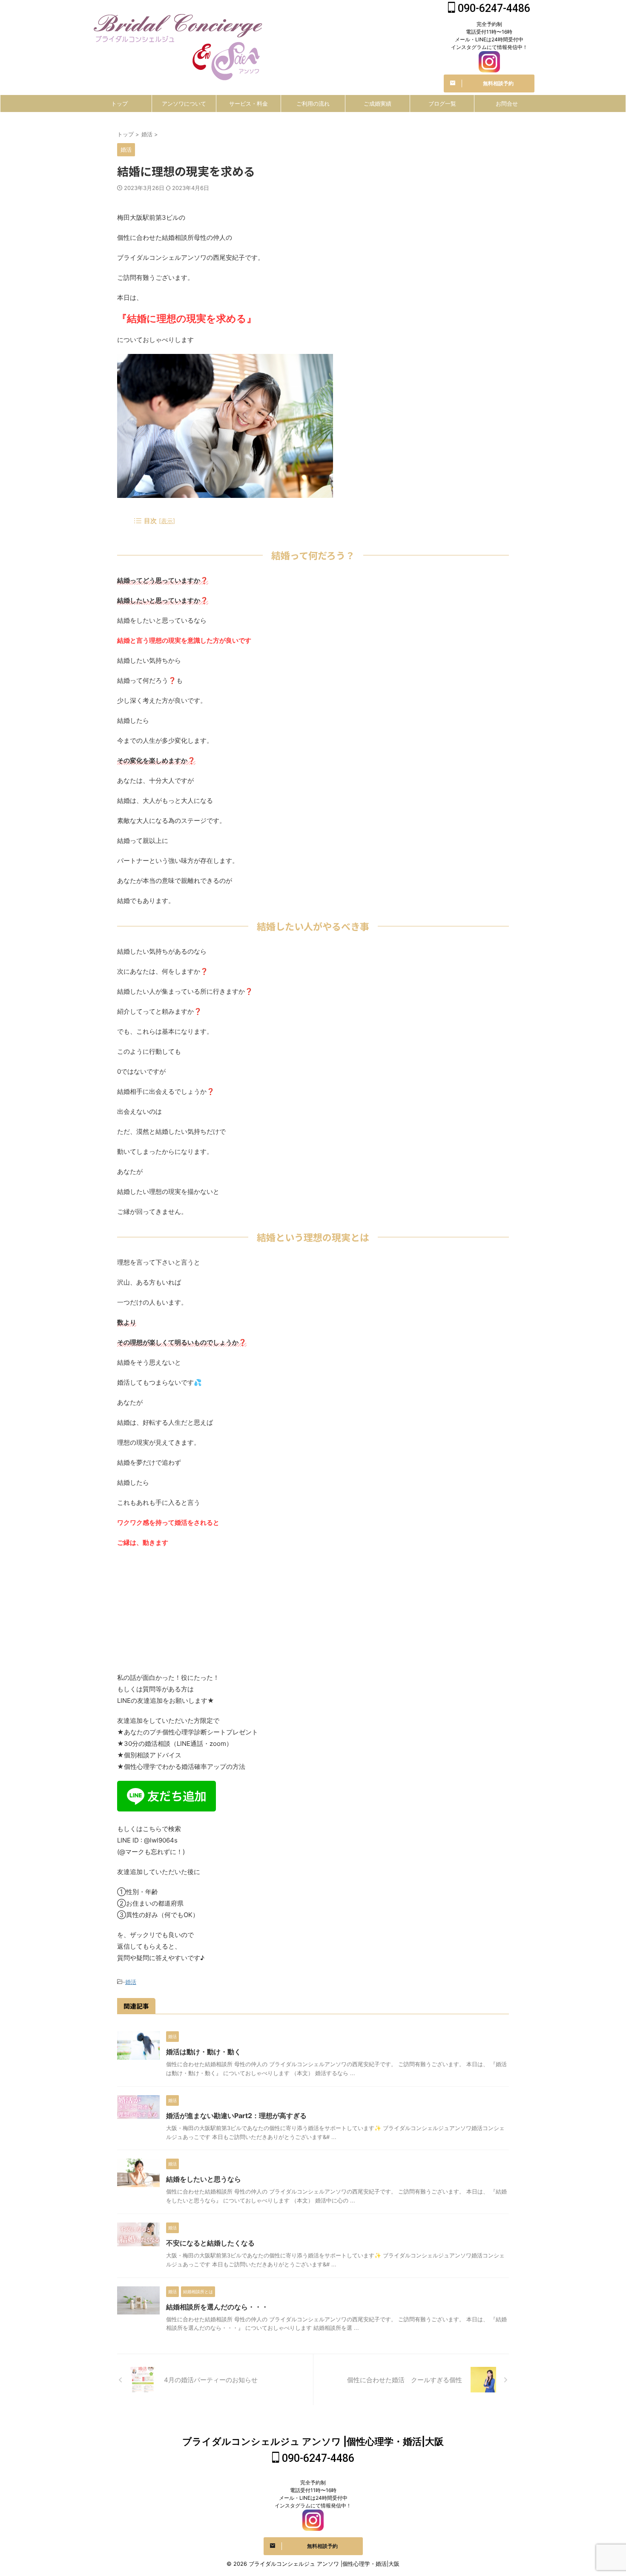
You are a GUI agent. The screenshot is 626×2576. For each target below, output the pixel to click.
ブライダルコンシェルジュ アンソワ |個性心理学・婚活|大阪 (313, 2441)
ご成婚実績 (378, 103)
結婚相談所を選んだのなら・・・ (217, 2307)
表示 (167, 521)
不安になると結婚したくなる (210, 2243)
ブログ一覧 (442, 103)
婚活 (131, 1982)
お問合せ (507, 103)
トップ (119, 103)
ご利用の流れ (313, 103)
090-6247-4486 (493, 8)
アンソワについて (184, 103)
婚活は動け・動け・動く (204, 2052)
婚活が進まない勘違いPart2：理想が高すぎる (236, 2116)
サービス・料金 (248, 103)
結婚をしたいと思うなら (204, 2179)
